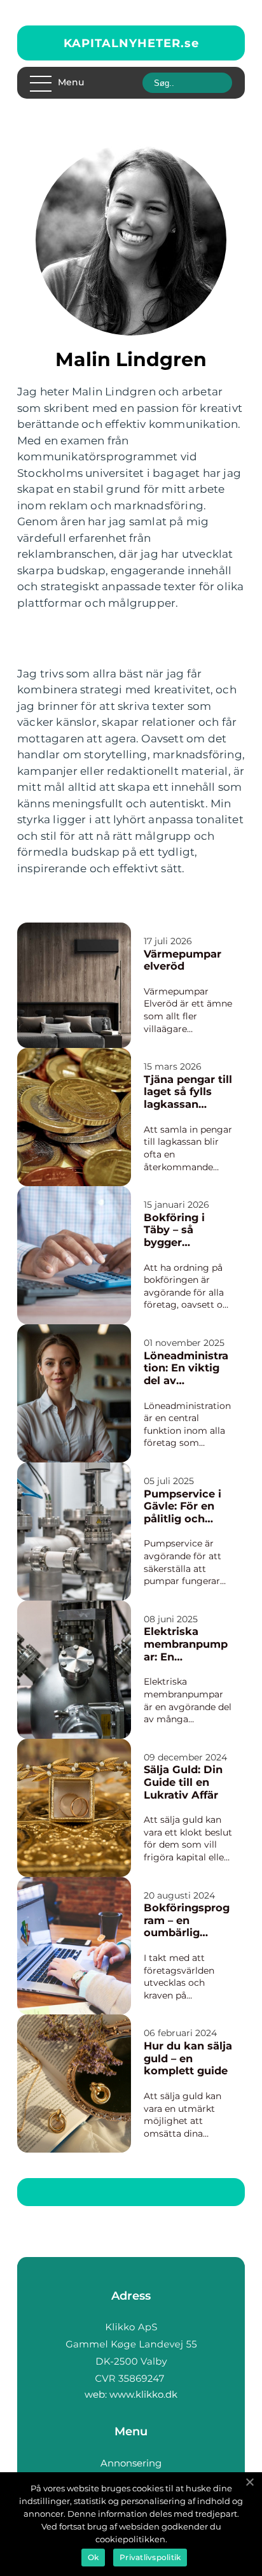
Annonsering (131, 2463)
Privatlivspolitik (150, 2557)
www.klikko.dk (143, 2394)
